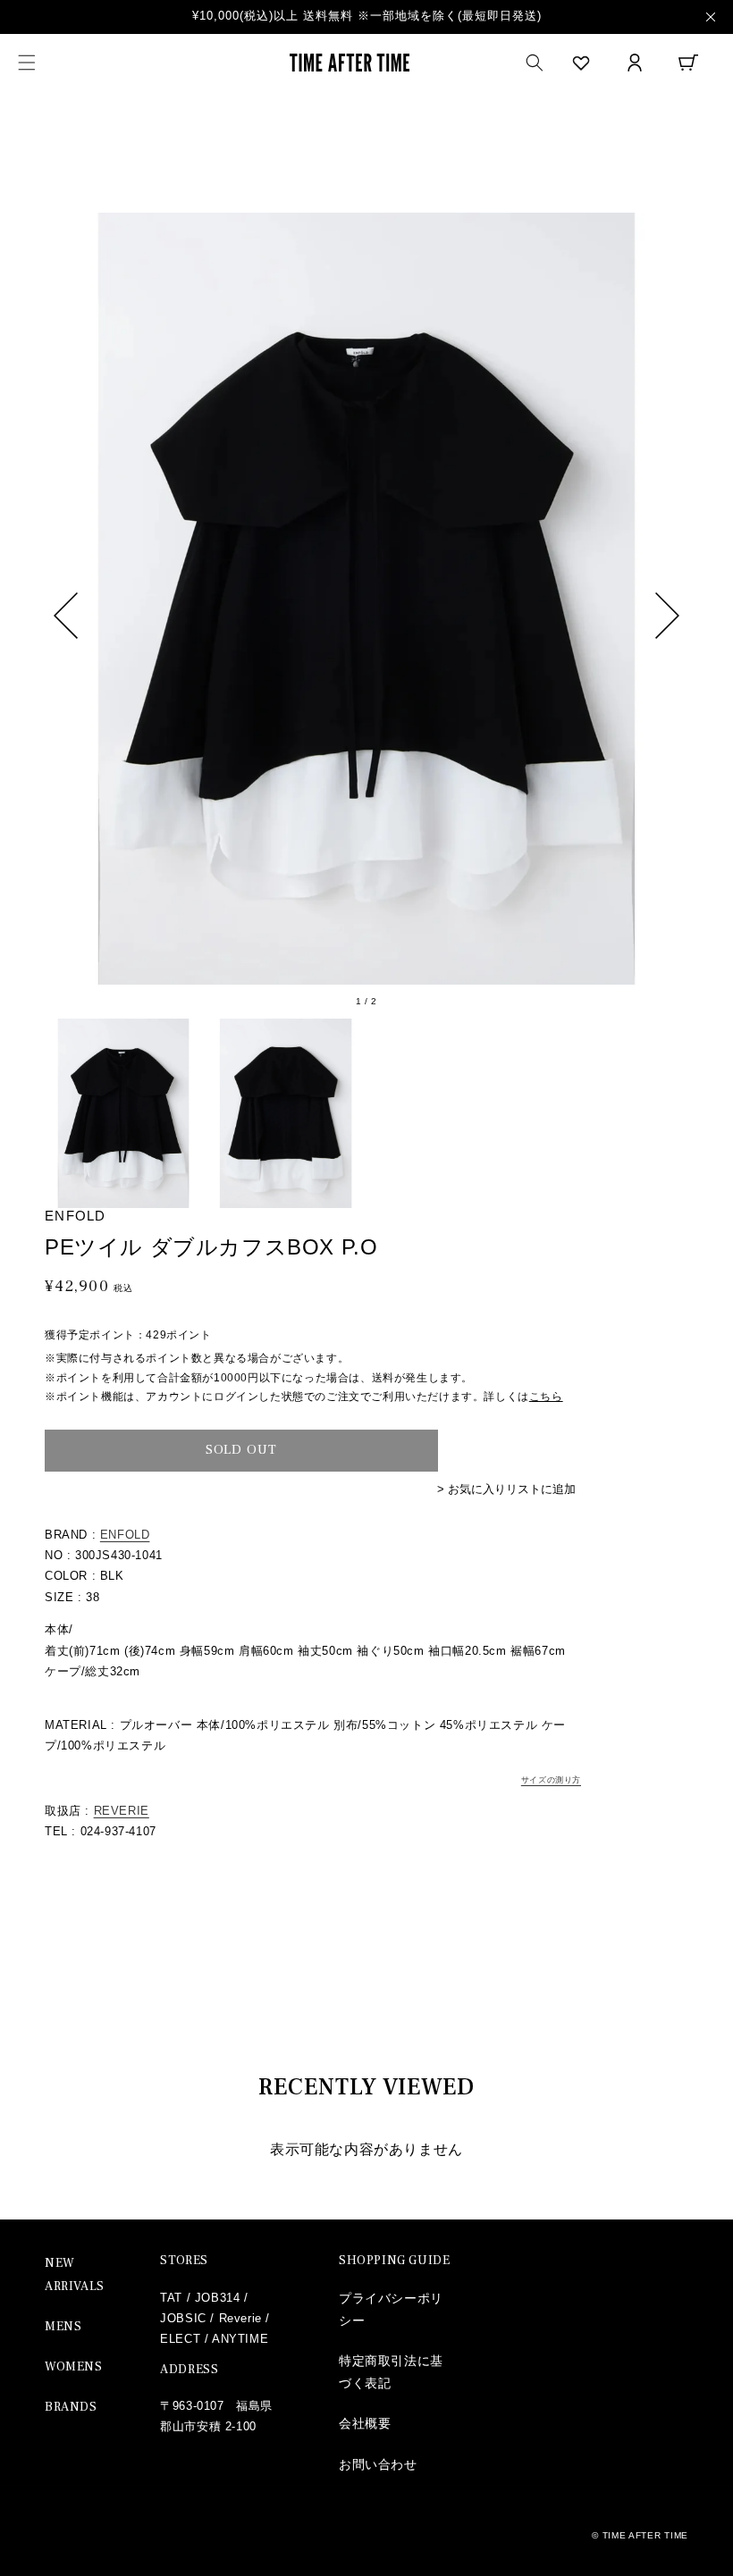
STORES (184, 2261)
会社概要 (365, 2423)
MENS (63, 2327)
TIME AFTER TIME (646, 2535)
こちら (546, 1397)
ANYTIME (240, 2339)
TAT (171, 2298)
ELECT (180, 2339)
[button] (27, 63)
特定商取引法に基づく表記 (391, 2372)
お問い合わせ (378, 2464)
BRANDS (71, 2407)
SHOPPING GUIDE (394, 2261)
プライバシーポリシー (391, 2309)
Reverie (240, 2318)
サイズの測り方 (551, 1780)
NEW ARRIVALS (75, 2274)
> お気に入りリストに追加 (506, 1489)
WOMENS (74, 2367)
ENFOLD (125, 1535)
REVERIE (122, 1811)
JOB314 (218, 2298)
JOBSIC (183, 2318)
